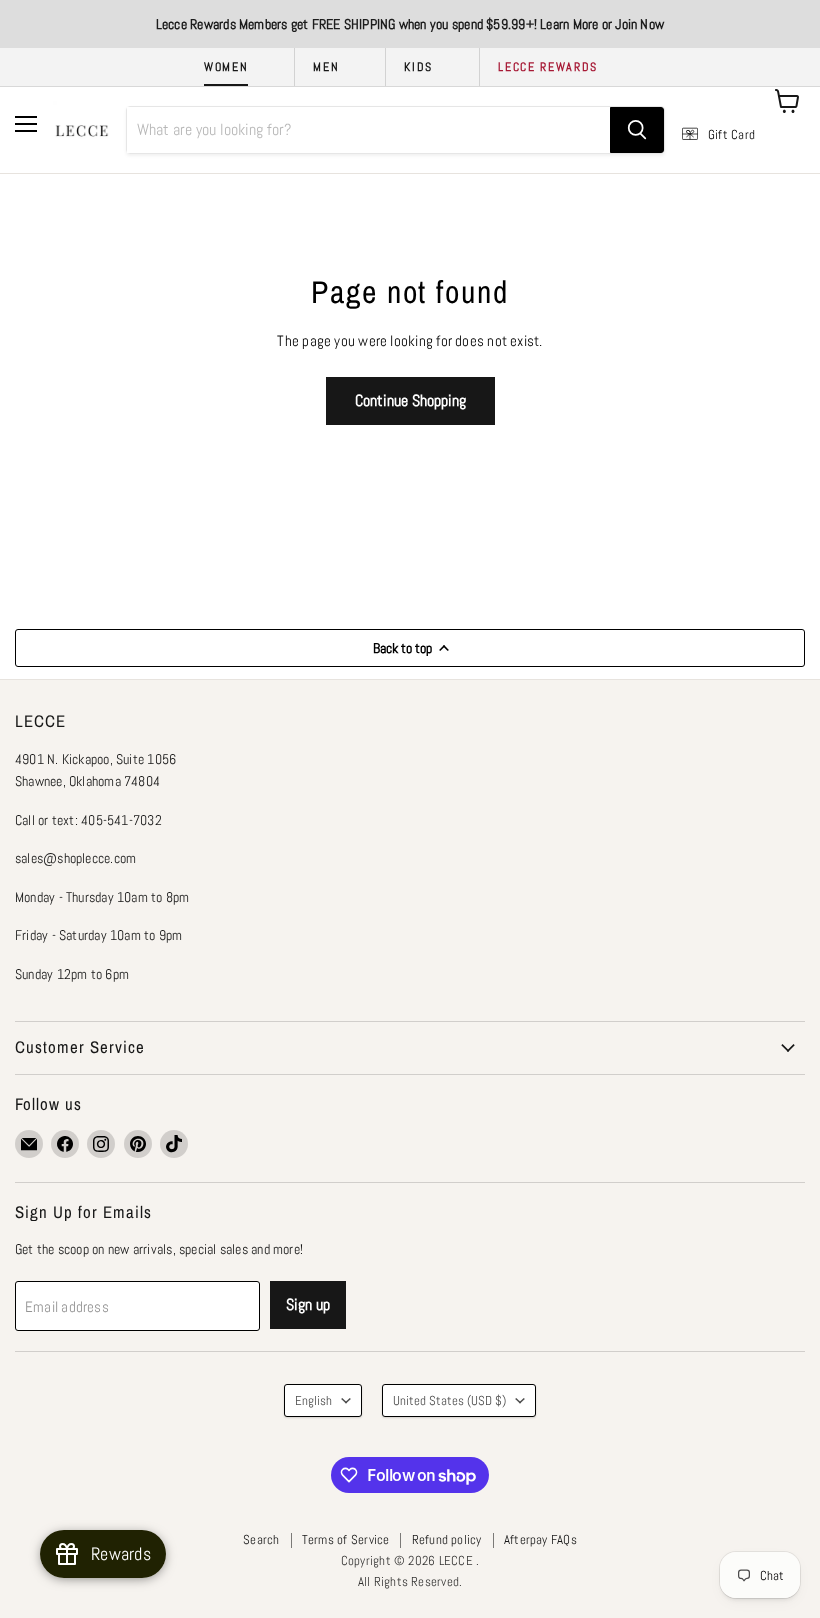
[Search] (637, 130)
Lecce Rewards (548, 67)
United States (449, 1400)
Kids (418, 67)
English (313, 1400)
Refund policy (447, 1539)
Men (326, 67)
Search (261, 1539)
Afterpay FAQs (540, 1539)
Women (226, 67)
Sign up (308, 1304)
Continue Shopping (410, 400)
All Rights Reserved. (410, 1581)
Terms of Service (346, 1539)
